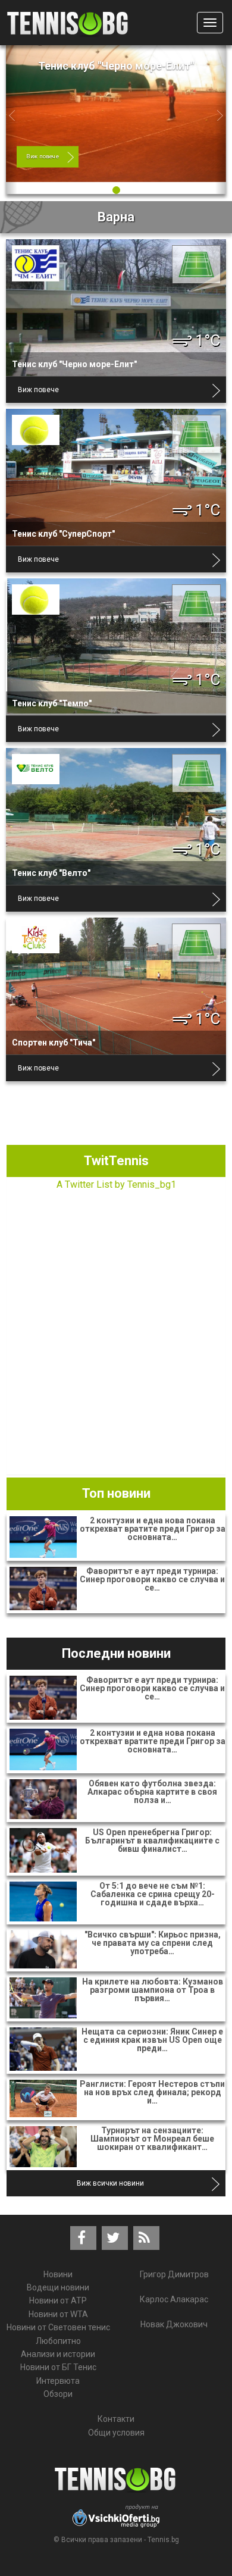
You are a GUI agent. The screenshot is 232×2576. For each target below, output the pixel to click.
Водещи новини (58, 2287)
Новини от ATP (58, 2300)
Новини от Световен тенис (58, 2327)
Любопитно (58, 2341)
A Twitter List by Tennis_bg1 (116, 1184)
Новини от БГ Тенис (58, 2367)
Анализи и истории (58, 2354)
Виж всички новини (110, 2183)
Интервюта (58, 2381)
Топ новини (116, 1493)
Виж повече (43, 156)
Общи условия (116, 2433)
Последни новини (116, 1653)
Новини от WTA (58, 2314)
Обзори (58, 2394)
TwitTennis (116, 1161)
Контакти (116, 2419)
